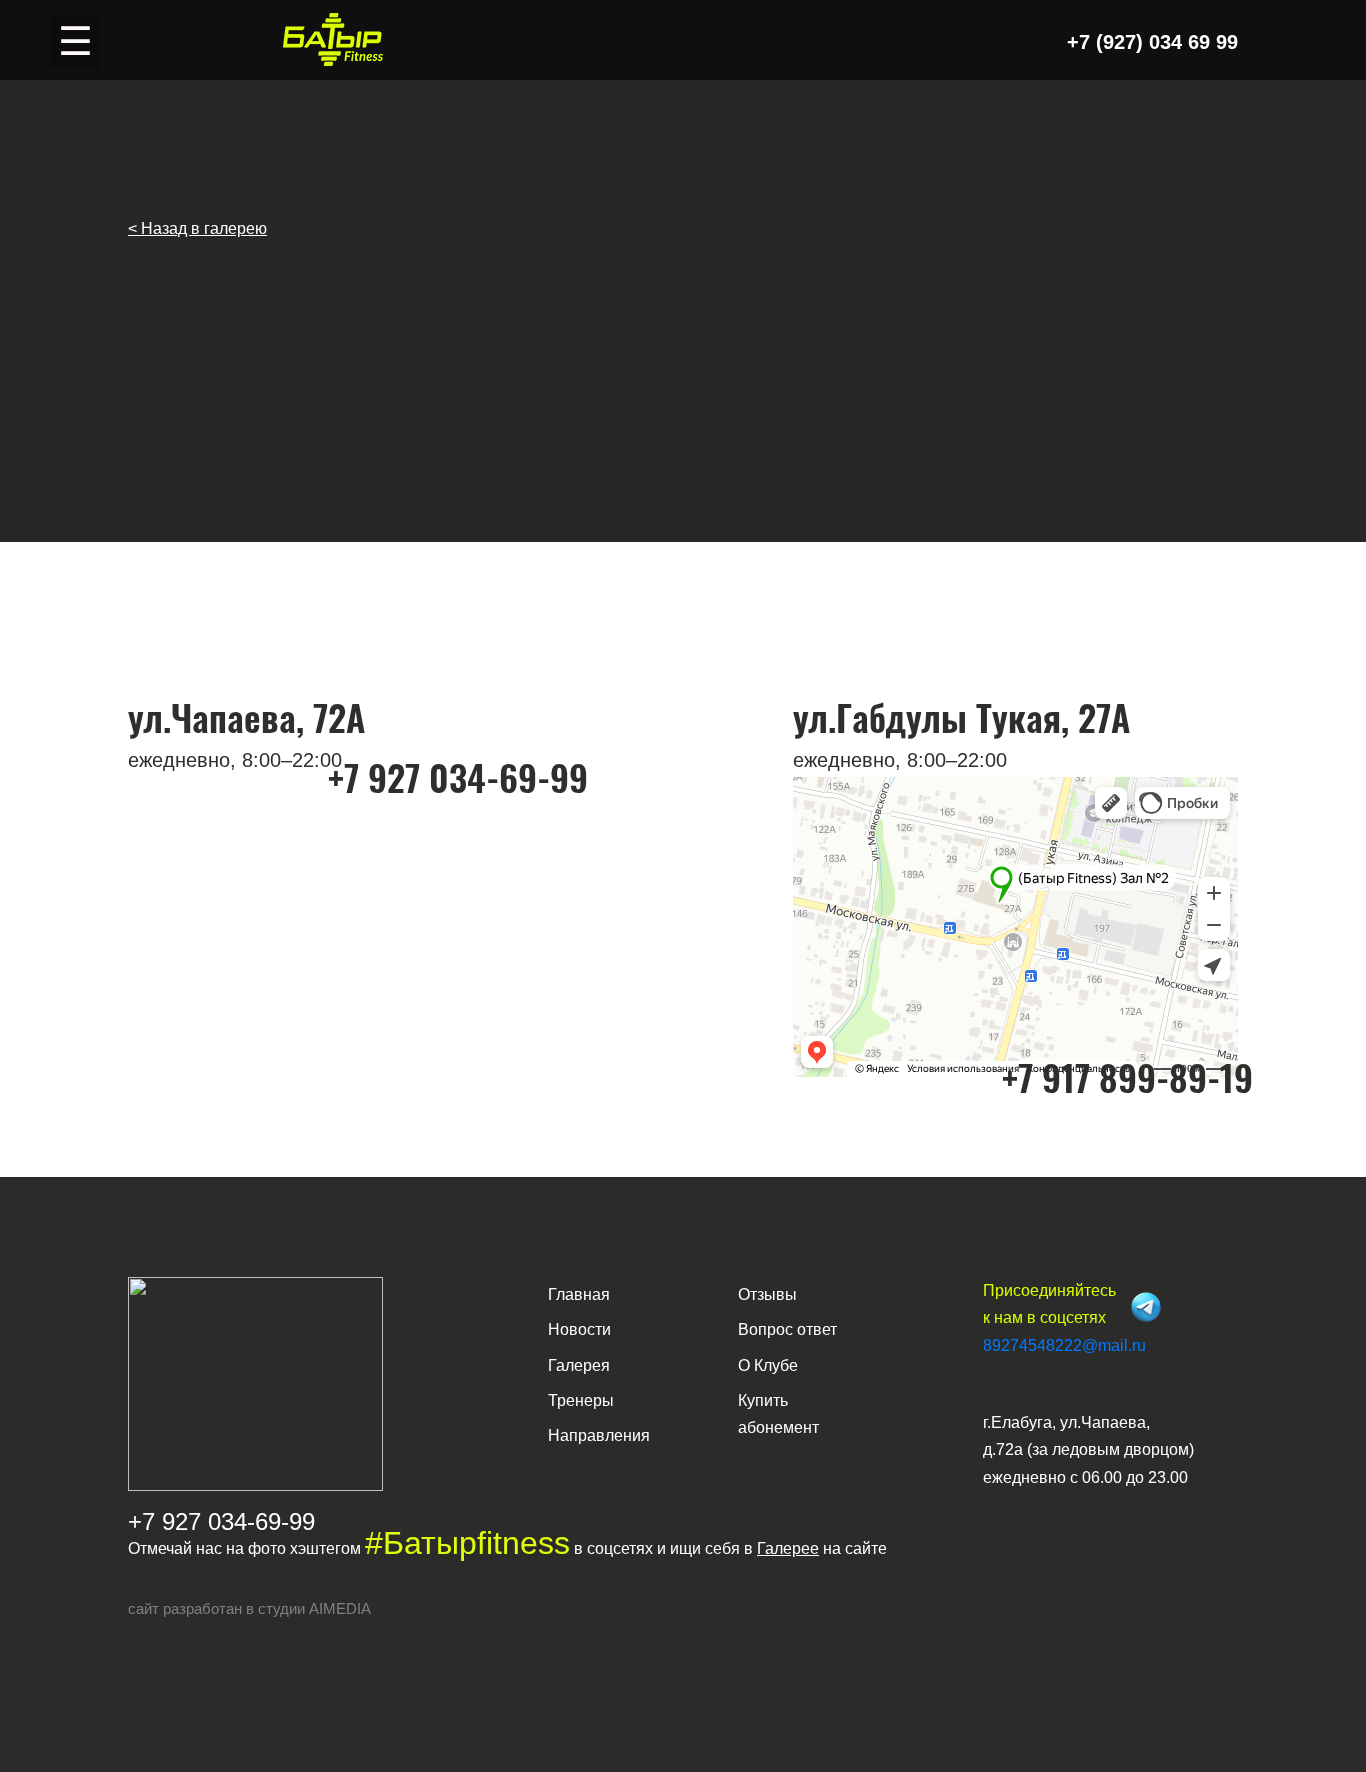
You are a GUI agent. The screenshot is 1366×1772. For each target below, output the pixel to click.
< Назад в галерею (197, 228)
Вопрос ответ (787, 1329)
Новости (579, 1329)
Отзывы (767, 1294)
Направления (599, 1435)
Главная (579, 1294)
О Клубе (768, 1365)
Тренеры (581, 1400)
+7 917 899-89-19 (1127, 1076)
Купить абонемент (778, 1414)
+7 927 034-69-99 (458, 776)
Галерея (579, 1365)
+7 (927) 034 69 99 (1152, 42)
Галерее (788, 1548)
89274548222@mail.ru (1064, 1345)
